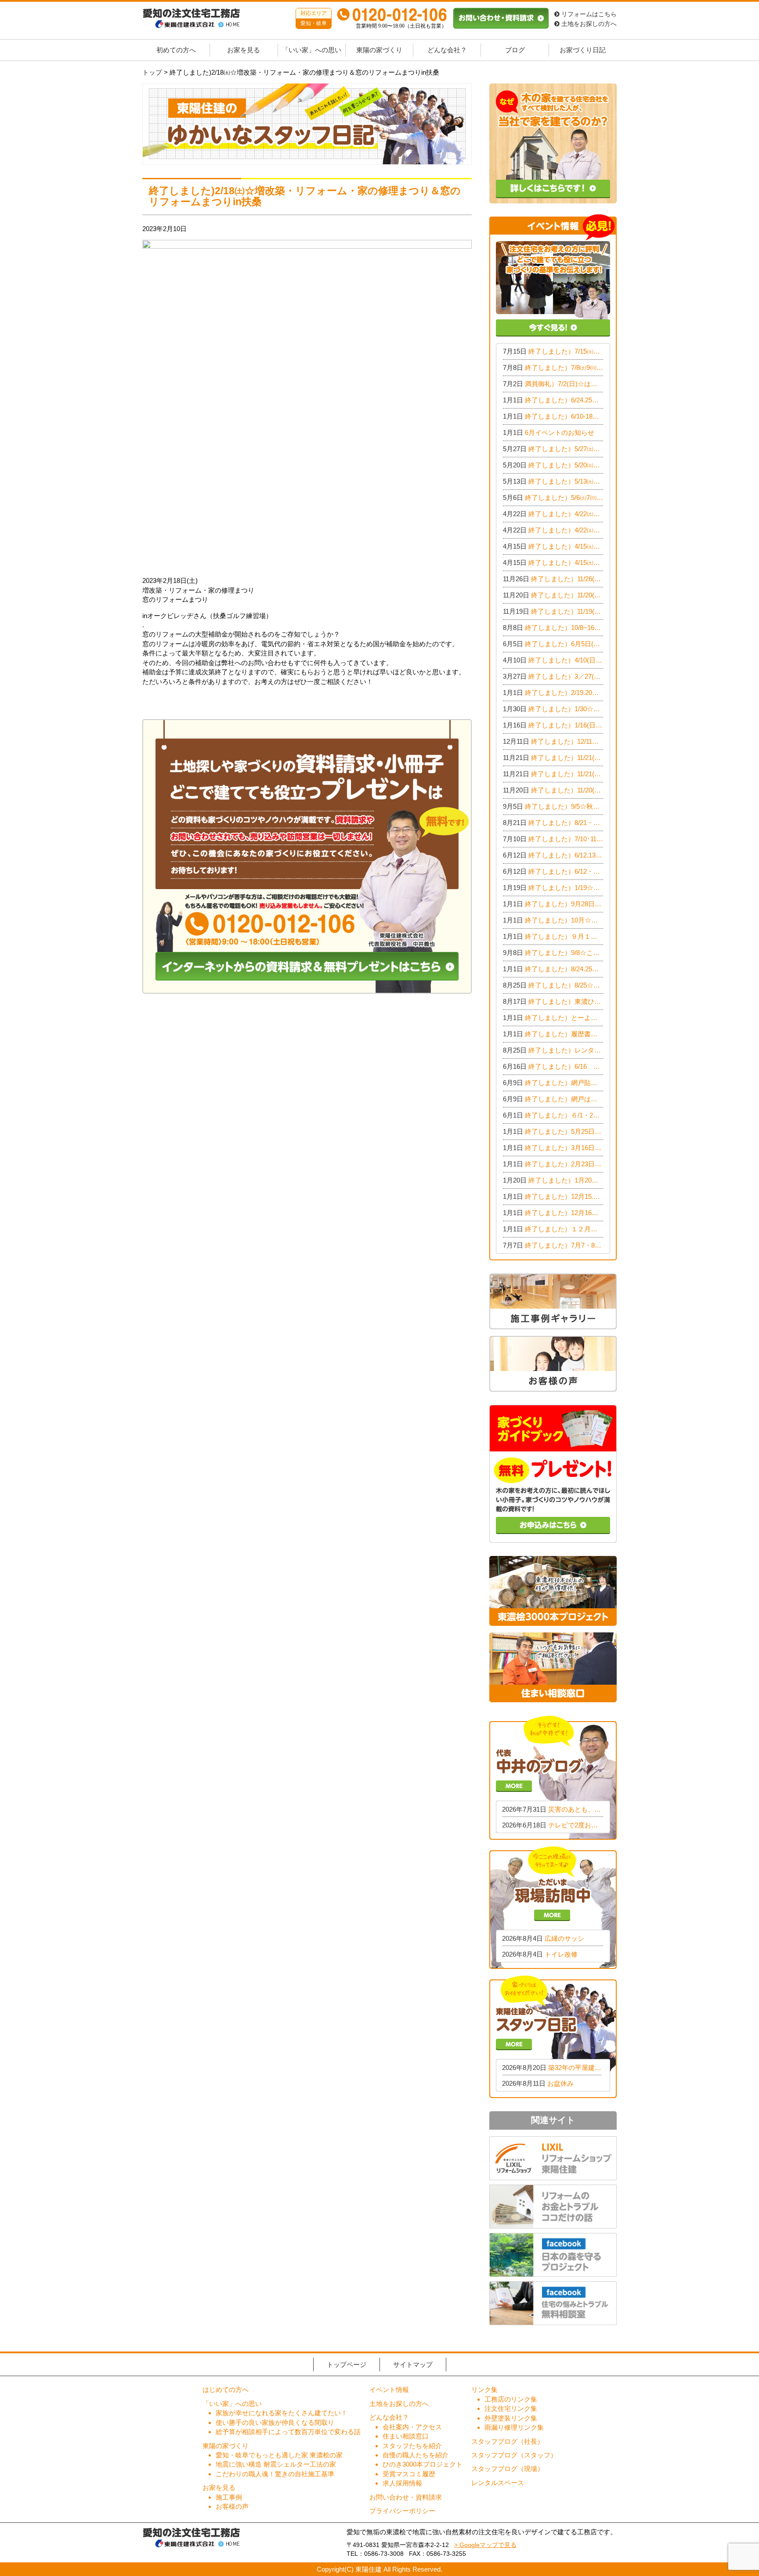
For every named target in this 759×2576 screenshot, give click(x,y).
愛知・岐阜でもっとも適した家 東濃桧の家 (279, 2455)
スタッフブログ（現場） (508, 2469)
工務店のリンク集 (511, 2399)
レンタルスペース (498, 2483)
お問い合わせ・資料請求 (406, 2497)
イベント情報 (389, 2390)
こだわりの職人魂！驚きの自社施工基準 (275, 2474)
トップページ (347, 2364)
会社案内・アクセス (412, 2427)
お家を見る (244, 50)
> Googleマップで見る (485, 2545)
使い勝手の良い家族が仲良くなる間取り (275, 2422)
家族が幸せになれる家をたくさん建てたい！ (282, 2413)
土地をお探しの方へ (588, 24)
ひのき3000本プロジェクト (423, 2464)
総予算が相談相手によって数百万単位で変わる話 (288, 2432)
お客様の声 (232, 2506)
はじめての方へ (226, 2390)
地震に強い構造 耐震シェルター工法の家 (276, 2464)
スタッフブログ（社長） (508, 2441)
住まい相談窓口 (406, 2436)
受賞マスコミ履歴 (409, 2474)
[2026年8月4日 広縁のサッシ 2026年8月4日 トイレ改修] (553, 1907)
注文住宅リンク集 (511, 2408)
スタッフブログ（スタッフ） (514, 2455)
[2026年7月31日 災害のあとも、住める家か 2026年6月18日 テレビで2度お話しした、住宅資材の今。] (553, 1777)
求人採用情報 (402, 2483)
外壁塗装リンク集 (511, 2418)
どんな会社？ (447, 50)
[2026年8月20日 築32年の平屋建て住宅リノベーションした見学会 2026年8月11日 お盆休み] (553, 2036)
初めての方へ (176, 50)
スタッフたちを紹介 (412, 2446)
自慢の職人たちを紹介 (416, 2455)
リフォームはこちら (588, 14)
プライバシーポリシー (402, 2511)
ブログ (515, 50)
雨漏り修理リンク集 (514, 2427)
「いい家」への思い (312, 50)
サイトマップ (413, 2364)
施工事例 (229, 2497)
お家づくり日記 (583, 50)
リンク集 (484, 2390)
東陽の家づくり (379, 50)
